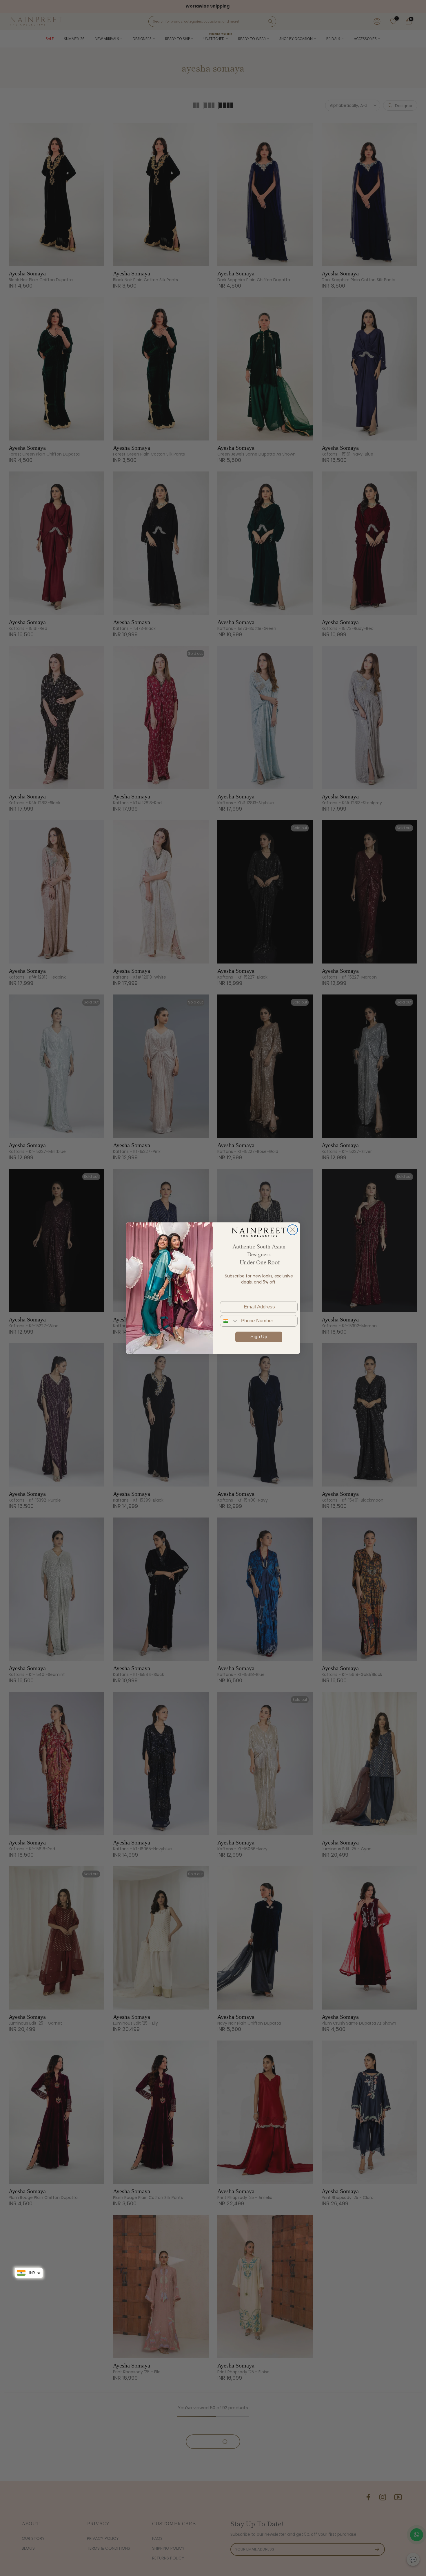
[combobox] (229, 1321)
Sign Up (259, 1337)
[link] (259, 1232)
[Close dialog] (293, 1230)
